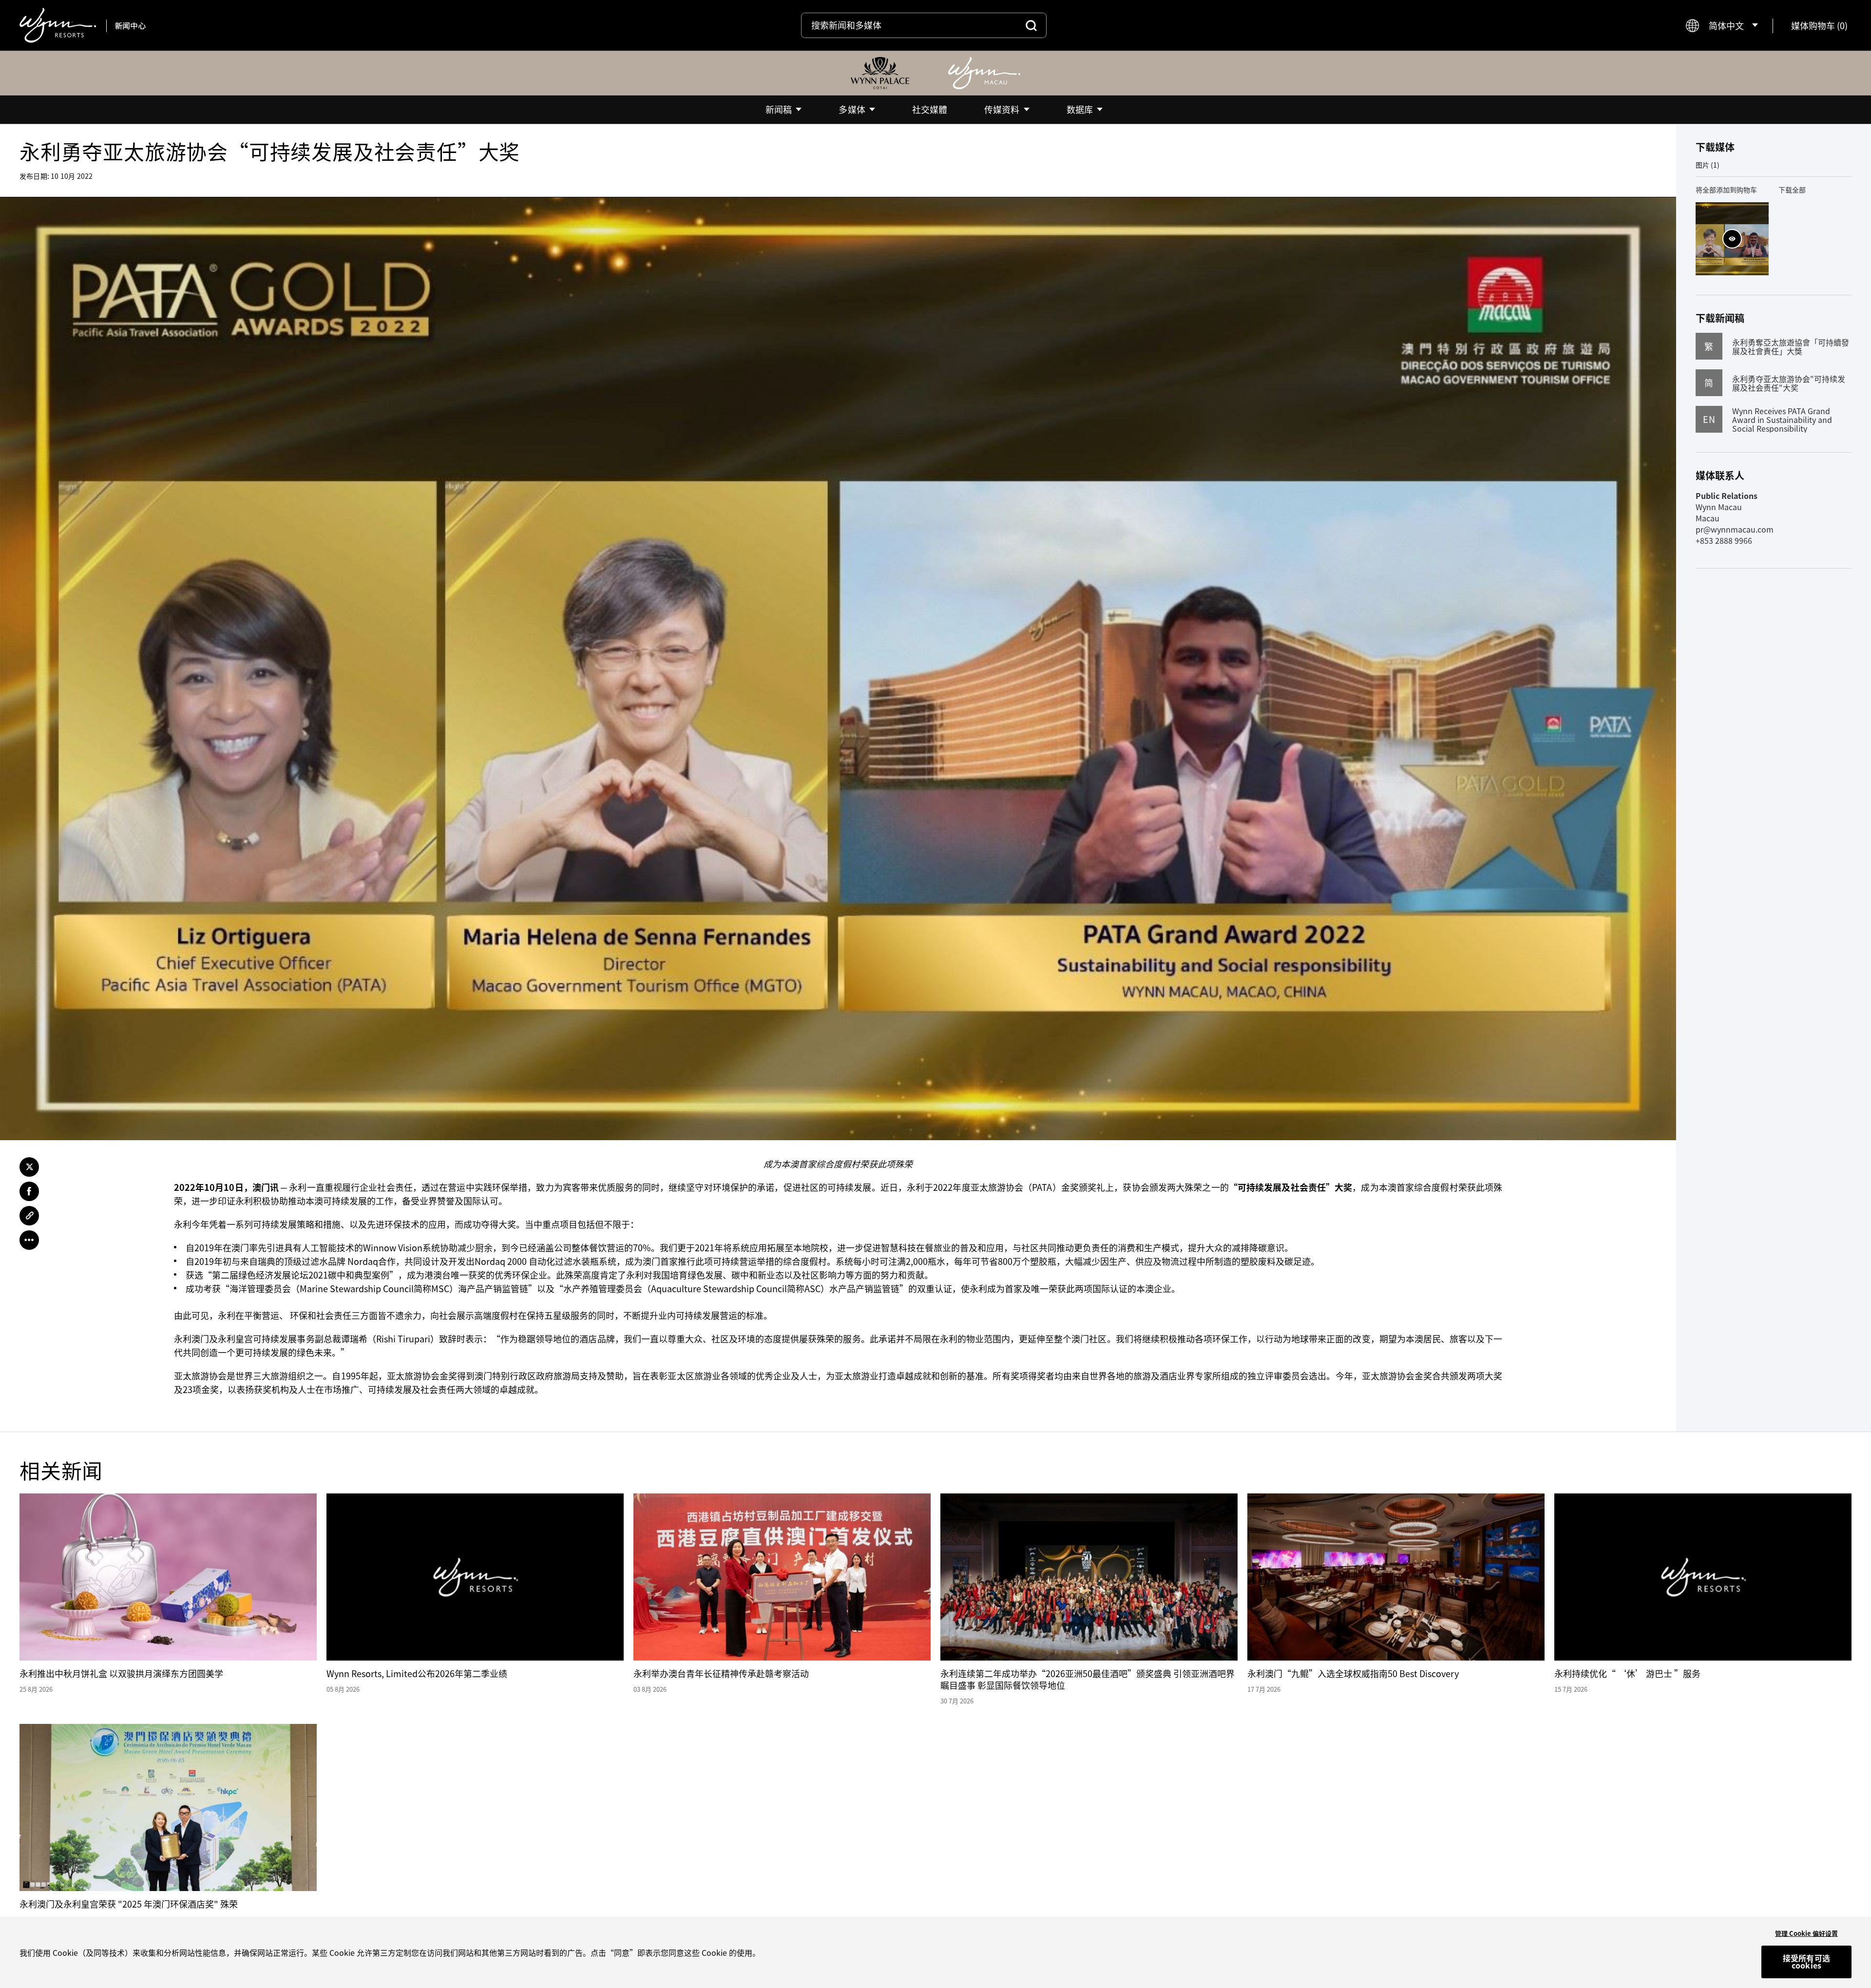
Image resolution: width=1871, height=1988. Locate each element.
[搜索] (1031, 25)
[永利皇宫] (880, 73)
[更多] (29, 1240)
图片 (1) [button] (1708, 165)
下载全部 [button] (1792, 190)
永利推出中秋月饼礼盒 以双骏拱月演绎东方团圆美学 (121, 1673)
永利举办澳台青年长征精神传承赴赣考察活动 (721, 1673)
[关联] (29, 1216)
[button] (1819, 26)
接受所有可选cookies (1806, 1962)
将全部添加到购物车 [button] (1726, 190)
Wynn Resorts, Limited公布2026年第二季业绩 (417, 1673)
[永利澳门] (984, 73)
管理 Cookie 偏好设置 (1806, 1933)
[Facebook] (29, 1191)
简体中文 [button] (1726, 26)
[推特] (29, 1167)
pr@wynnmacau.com (1735, 529)
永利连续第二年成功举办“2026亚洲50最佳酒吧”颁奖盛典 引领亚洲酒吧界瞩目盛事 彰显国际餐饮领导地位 (1088, 1679)
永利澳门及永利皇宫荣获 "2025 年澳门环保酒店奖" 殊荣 (129, 1904)
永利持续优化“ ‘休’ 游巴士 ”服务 (1627, 1673)
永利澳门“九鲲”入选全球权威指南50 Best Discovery (1353, 1673)
